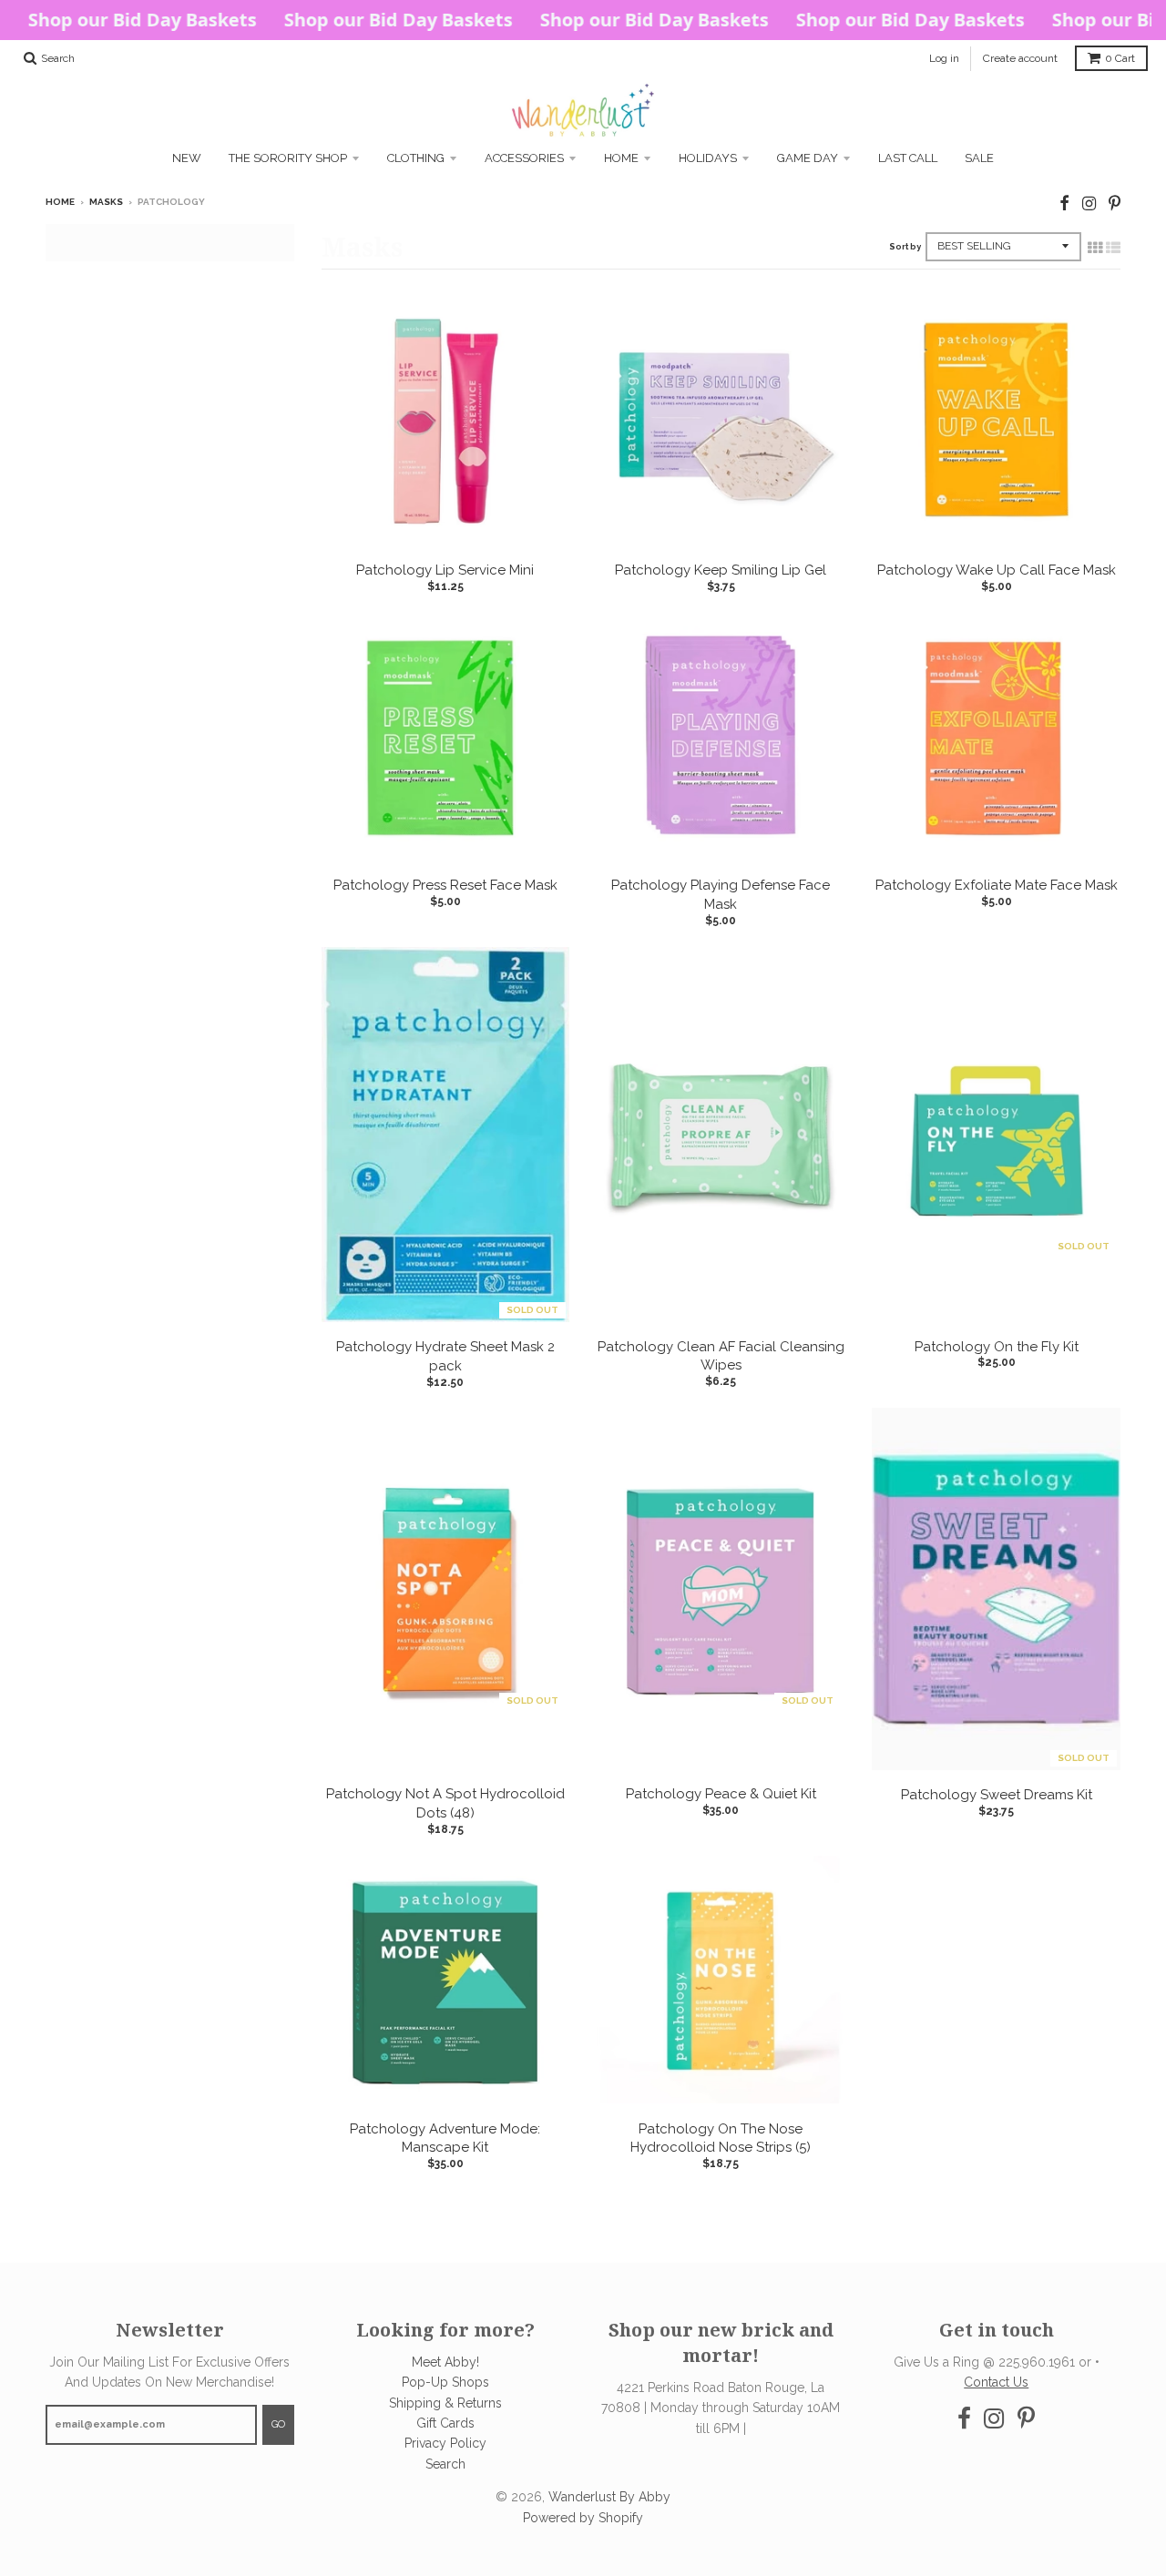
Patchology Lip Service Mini (445, 570)
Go (278, 2424)
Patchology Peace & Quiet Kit (721, 1794)
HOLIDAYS (708, 158)
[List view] (1113, 248)
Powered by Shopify (583, 2518)
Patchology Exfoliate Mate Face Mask (997, 885)
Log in (944, 58)
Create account (1020, 58)
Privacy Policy (445, 2443)
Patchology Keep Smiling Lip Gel (721, 570)
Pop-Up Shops (445, 2382)
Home (621, 158)
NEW (187, 158)
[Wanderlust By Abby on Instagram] (1089, 204)
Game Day (808, 158)
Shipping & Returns (445, 2403)
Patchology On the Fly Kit (997, 1347)
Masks (106, 202)
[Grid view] (1095, 248)
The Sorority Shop (288, 158)
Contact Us (996, 2382)
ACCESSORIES (524, 158)
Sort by (905, 247)
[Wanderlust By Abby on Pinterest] (1115, 204)
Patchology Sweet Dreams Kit (997, 1795)
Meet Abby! (445, 2362)
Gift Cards (445, 2423)
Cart (1120, 58)
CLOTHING (416, 158)
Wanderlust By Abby (609, 2497)
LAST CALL (908, 158)
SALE (979, 158)
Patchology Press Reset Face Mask (445, 885)
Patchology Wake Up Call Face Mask (997, 570)
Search (445, 2464)
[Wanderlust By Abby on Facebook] (1064, 204)
